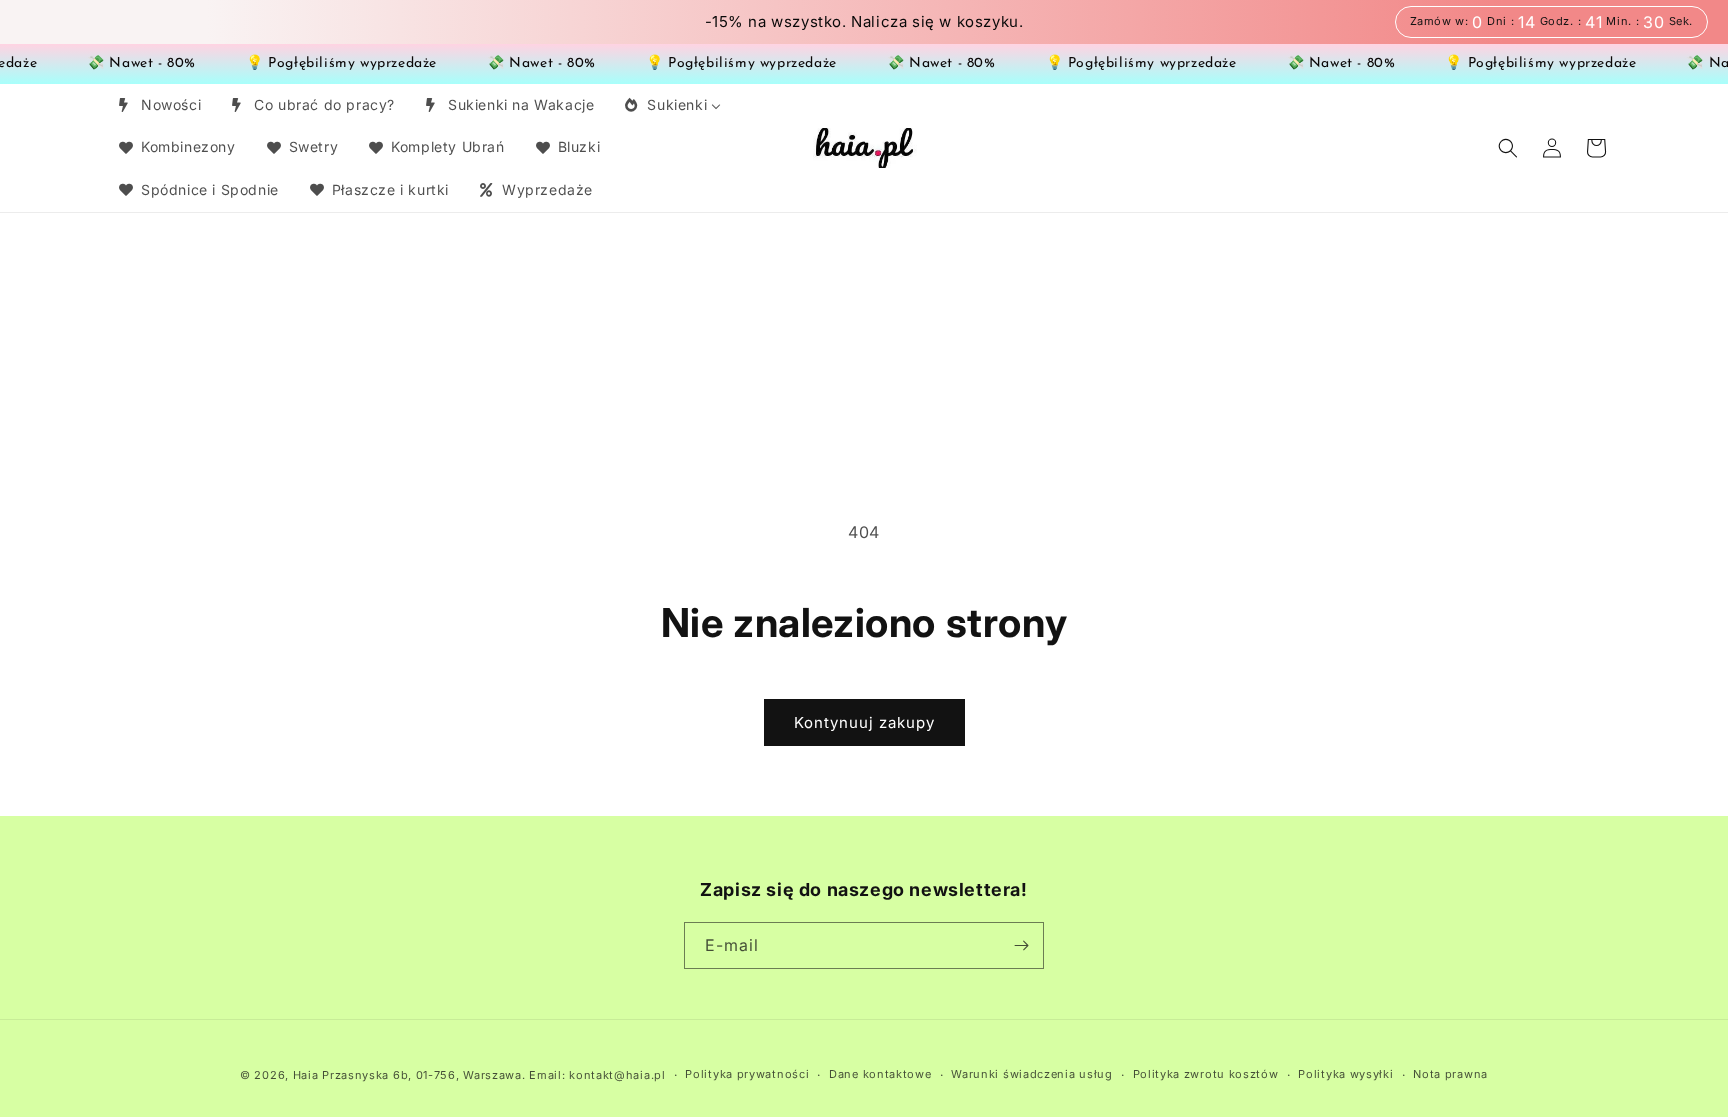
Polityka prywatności (747, 1074)
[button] (1508, 148)
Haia (306, 1075)
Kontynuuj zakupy (864, 722)
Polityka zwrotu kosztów (1206, 1074)
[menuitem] (158, 105)
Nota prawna (1450, 1074)
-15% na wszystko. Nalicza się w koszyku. (864, 22)
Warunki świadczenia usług (1032, 1074)
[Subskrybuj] (1021, 945)
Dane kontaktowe (880, 1074)
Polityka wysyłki (1345, 1074)
